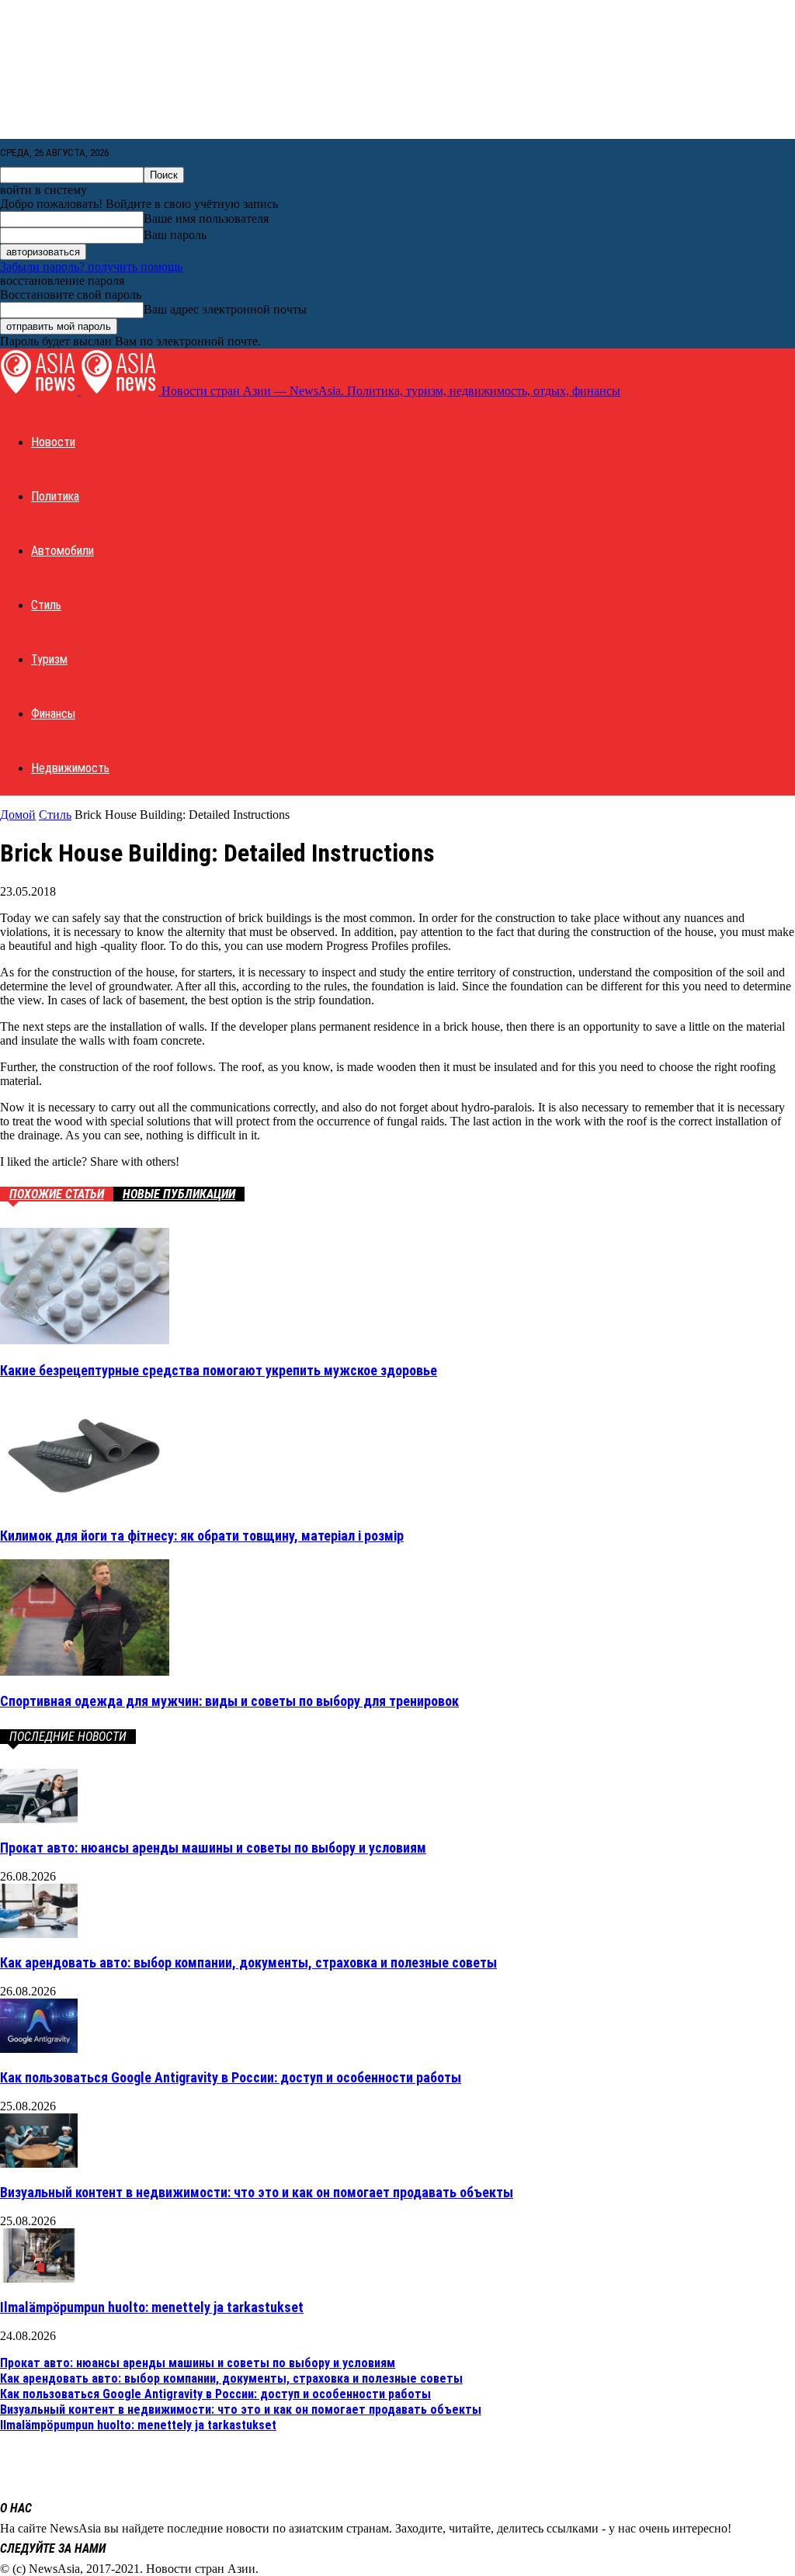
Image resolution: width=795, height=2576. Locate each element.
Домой (18, 815)
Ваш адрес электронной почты (225, 309)
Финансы (53, 714)
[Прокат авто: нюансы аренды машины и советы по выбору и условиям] (39, 1819)
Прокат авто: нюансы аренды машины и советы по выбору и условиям (213, 1848)
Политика (55, 496)
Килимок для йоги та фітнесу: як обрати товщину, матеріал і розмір (202, 1536)
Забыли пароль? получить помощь (91, 267)
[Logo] (40, 391)
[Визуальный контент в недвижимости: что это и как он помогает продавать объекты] (39, 2163)
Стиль (46, 605)
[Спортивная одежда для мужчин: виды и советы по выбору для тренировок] (85, 1671)
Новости (53, 442)
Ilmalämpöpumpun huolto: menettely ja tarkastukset (152, 2307)
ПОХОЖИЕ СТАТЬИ (57, 1194)
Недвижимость (70, 768)
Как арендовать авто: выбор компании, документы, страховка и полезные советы (248, 1962)
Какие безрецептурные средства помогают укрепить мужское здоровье (219, 1370)
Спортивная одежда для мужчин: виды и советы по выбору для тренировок (229, 1701)
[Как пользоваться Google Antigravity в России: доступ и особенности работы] (39, 2049)
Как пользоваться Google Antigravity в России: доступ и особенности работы (231, 2077)
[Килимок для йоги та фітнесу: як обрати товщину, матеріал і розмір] (85, 1505)
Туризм (49, 659)
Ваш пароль (175, 235)
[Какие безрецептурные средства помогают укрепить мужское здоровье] (85, 1340)
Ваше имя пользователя (206, 218)
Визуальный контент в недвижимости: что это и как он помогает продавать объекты (257, 2192)
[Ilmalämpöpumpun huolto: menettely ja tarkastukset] (39, 2278)
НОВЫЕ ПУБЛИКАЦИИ (179, 1194)
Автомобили (62, 551)
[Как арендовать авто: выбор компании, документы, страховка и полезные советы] (39, 1934)
